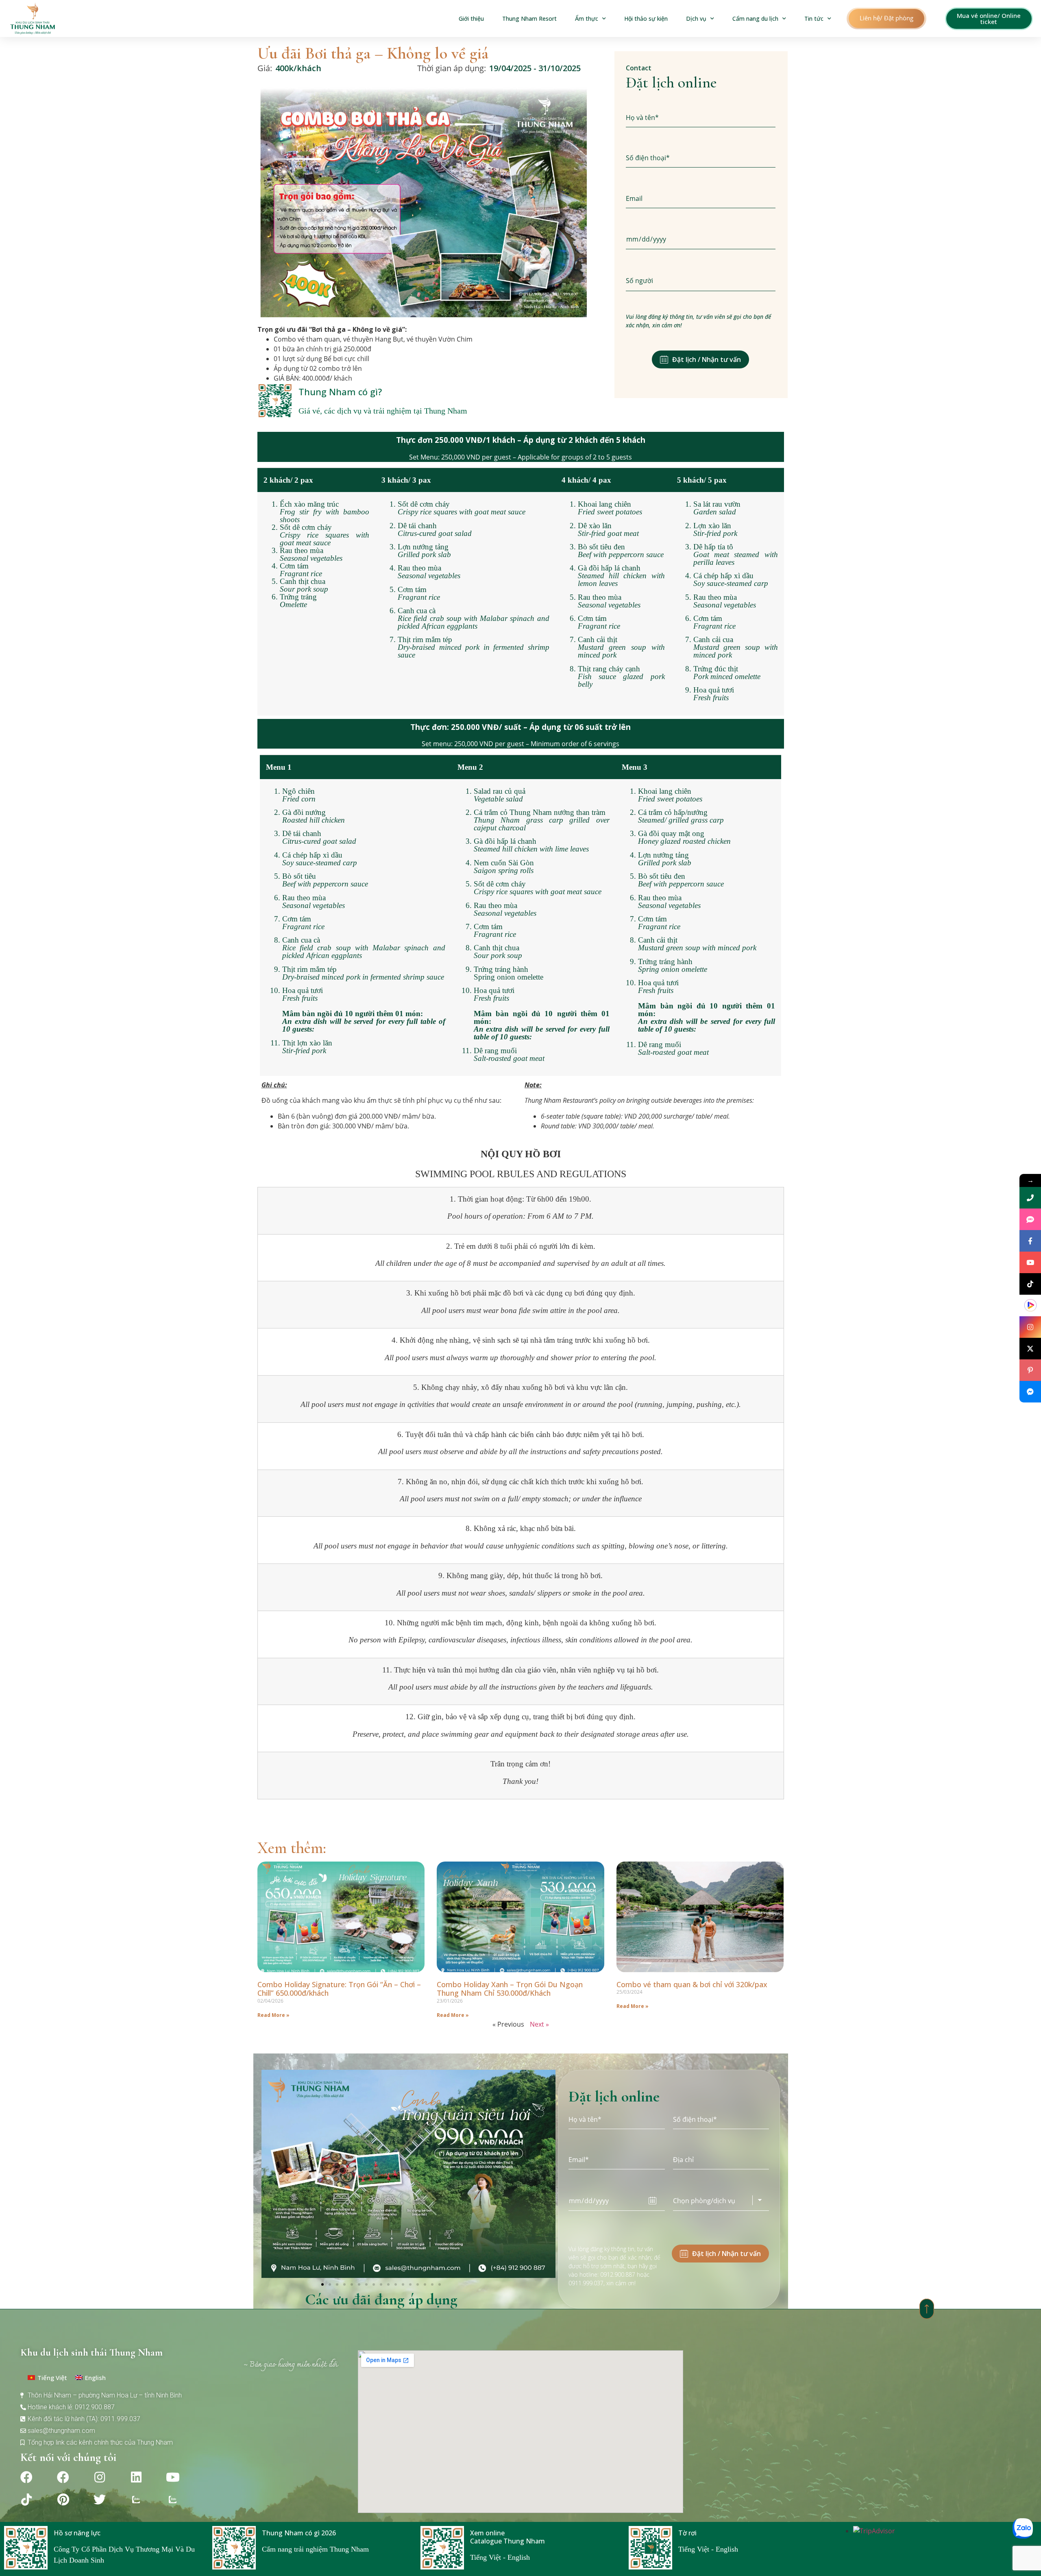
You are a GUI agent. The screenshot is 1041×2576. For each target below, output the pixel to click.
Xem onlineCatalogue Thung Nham (507, 2537)
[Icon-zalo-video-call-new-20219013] (136, 2500)
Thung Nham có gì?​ (340, 392)
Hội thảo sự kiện (646, 19)
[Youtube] (173, 2477)
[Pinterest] (63, 2500)
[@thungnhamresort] (1030, 1284)
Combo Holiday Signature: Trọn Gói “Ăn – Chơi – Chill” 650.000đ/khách (339, 1989)
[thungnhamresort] (1030, 1392)
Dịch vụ (696, 19)
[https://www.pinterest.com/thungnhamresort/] (1030, 1370)
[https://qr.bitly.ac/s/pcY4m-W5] (1030, 1305)
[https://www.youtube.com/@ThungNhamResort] (1030, 1262)
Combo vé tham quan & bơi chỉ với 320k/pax (692, 1984)
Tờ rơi (687, 2533)
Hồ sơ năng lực (77, 2533)
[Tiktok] (26, 2500)
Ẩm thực (587, 19)
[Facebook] (26, 2477)
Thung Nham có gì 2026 (299, 2533)
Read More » (273, 2015)
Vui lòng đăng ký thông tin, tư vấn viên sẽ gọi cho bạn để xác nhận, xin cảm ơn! (698, 321)
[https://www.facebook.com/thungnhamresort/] (1030, 1241)
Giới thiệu (471, 19)
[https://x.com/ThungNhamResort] (1030, 1349)
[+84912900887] (1030, 1219)
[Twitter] (100, 2500)
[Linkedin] (136, 2477)
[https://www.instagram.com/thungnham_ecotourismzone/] (1030, 1327)
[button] (886, 19)
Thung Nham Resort (529, 19)
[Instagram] (100, 2477)
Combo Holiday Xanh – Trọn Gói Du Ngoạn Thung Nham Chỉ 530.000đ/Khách (510, 1989)
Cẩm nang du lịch (755, 19)
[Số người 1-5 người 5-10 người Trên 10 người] (701, 281)
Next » (539, 2024)
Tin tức (814, 19)
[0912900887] (1030, 1198)
